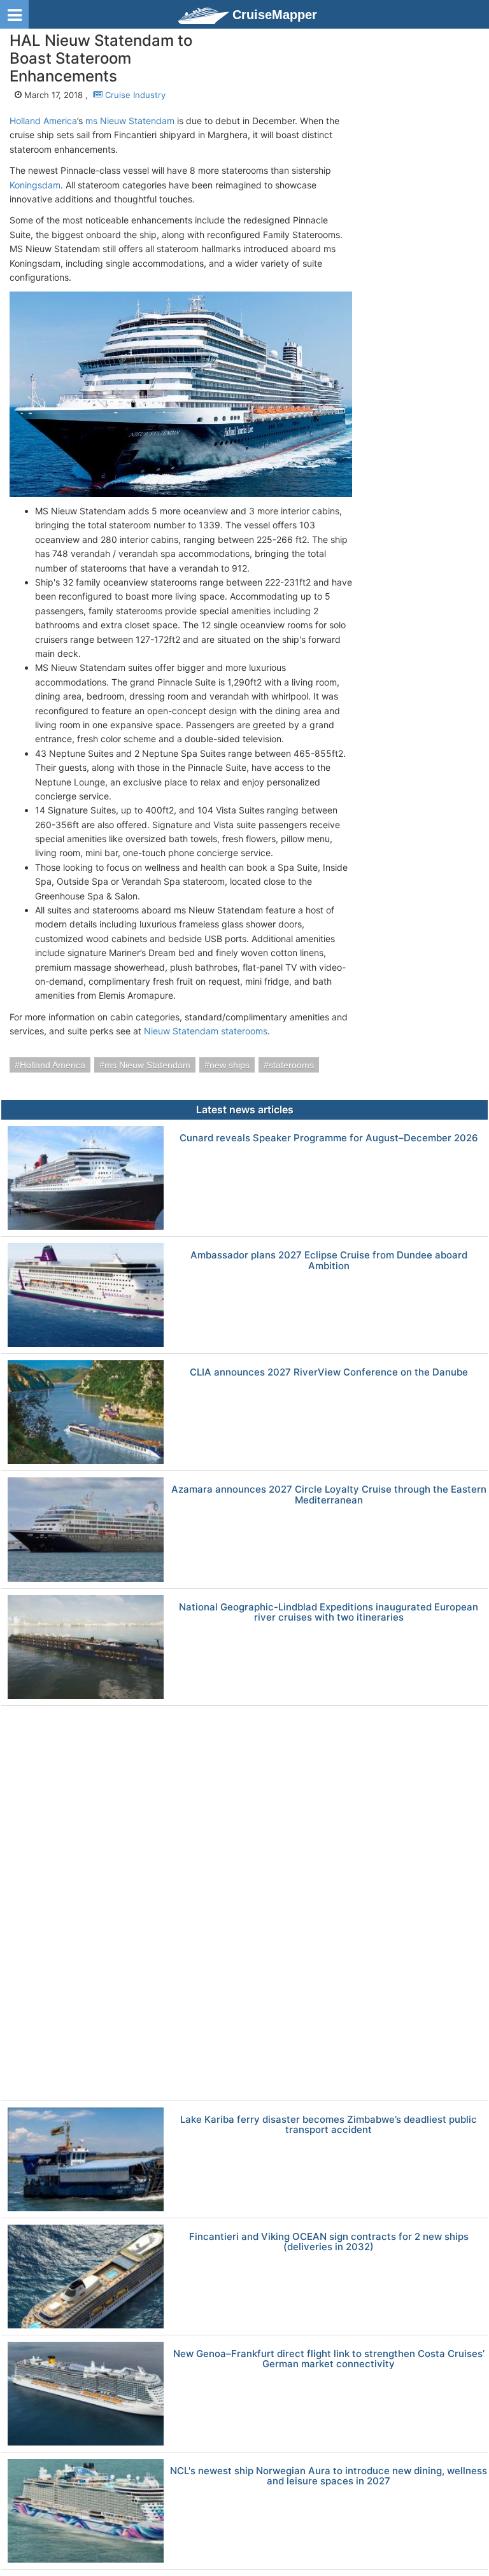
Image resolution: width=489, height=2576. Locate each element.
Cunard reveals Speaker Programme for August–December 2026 (329, 1138)
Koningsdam (35, 185)
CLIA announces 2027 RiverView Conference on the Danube (329, 1373)
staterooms (291, 1065)
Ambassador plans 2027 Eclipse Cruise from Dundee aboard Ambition (329, 1261)
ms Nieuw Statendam (130, 121)
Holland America (43, 121)
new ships (230, 1065)
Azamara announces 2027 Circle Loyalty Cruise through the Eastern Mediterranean (329, 1495)
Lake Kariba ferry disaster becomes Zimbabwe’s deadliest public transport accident (329, 2125)
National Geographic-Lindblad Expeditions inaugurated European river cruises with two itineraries (329, 1613)
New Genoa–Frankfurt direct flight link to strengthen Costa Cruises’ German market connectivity (329, 2359)
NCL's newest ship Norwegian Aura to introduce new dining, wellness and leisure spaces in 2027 (329, 2476)
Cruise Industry (134, 95)
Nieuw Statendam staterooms (206, 1031)
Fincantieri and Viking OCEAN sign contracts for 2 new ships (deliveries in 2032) (329, 2242)
